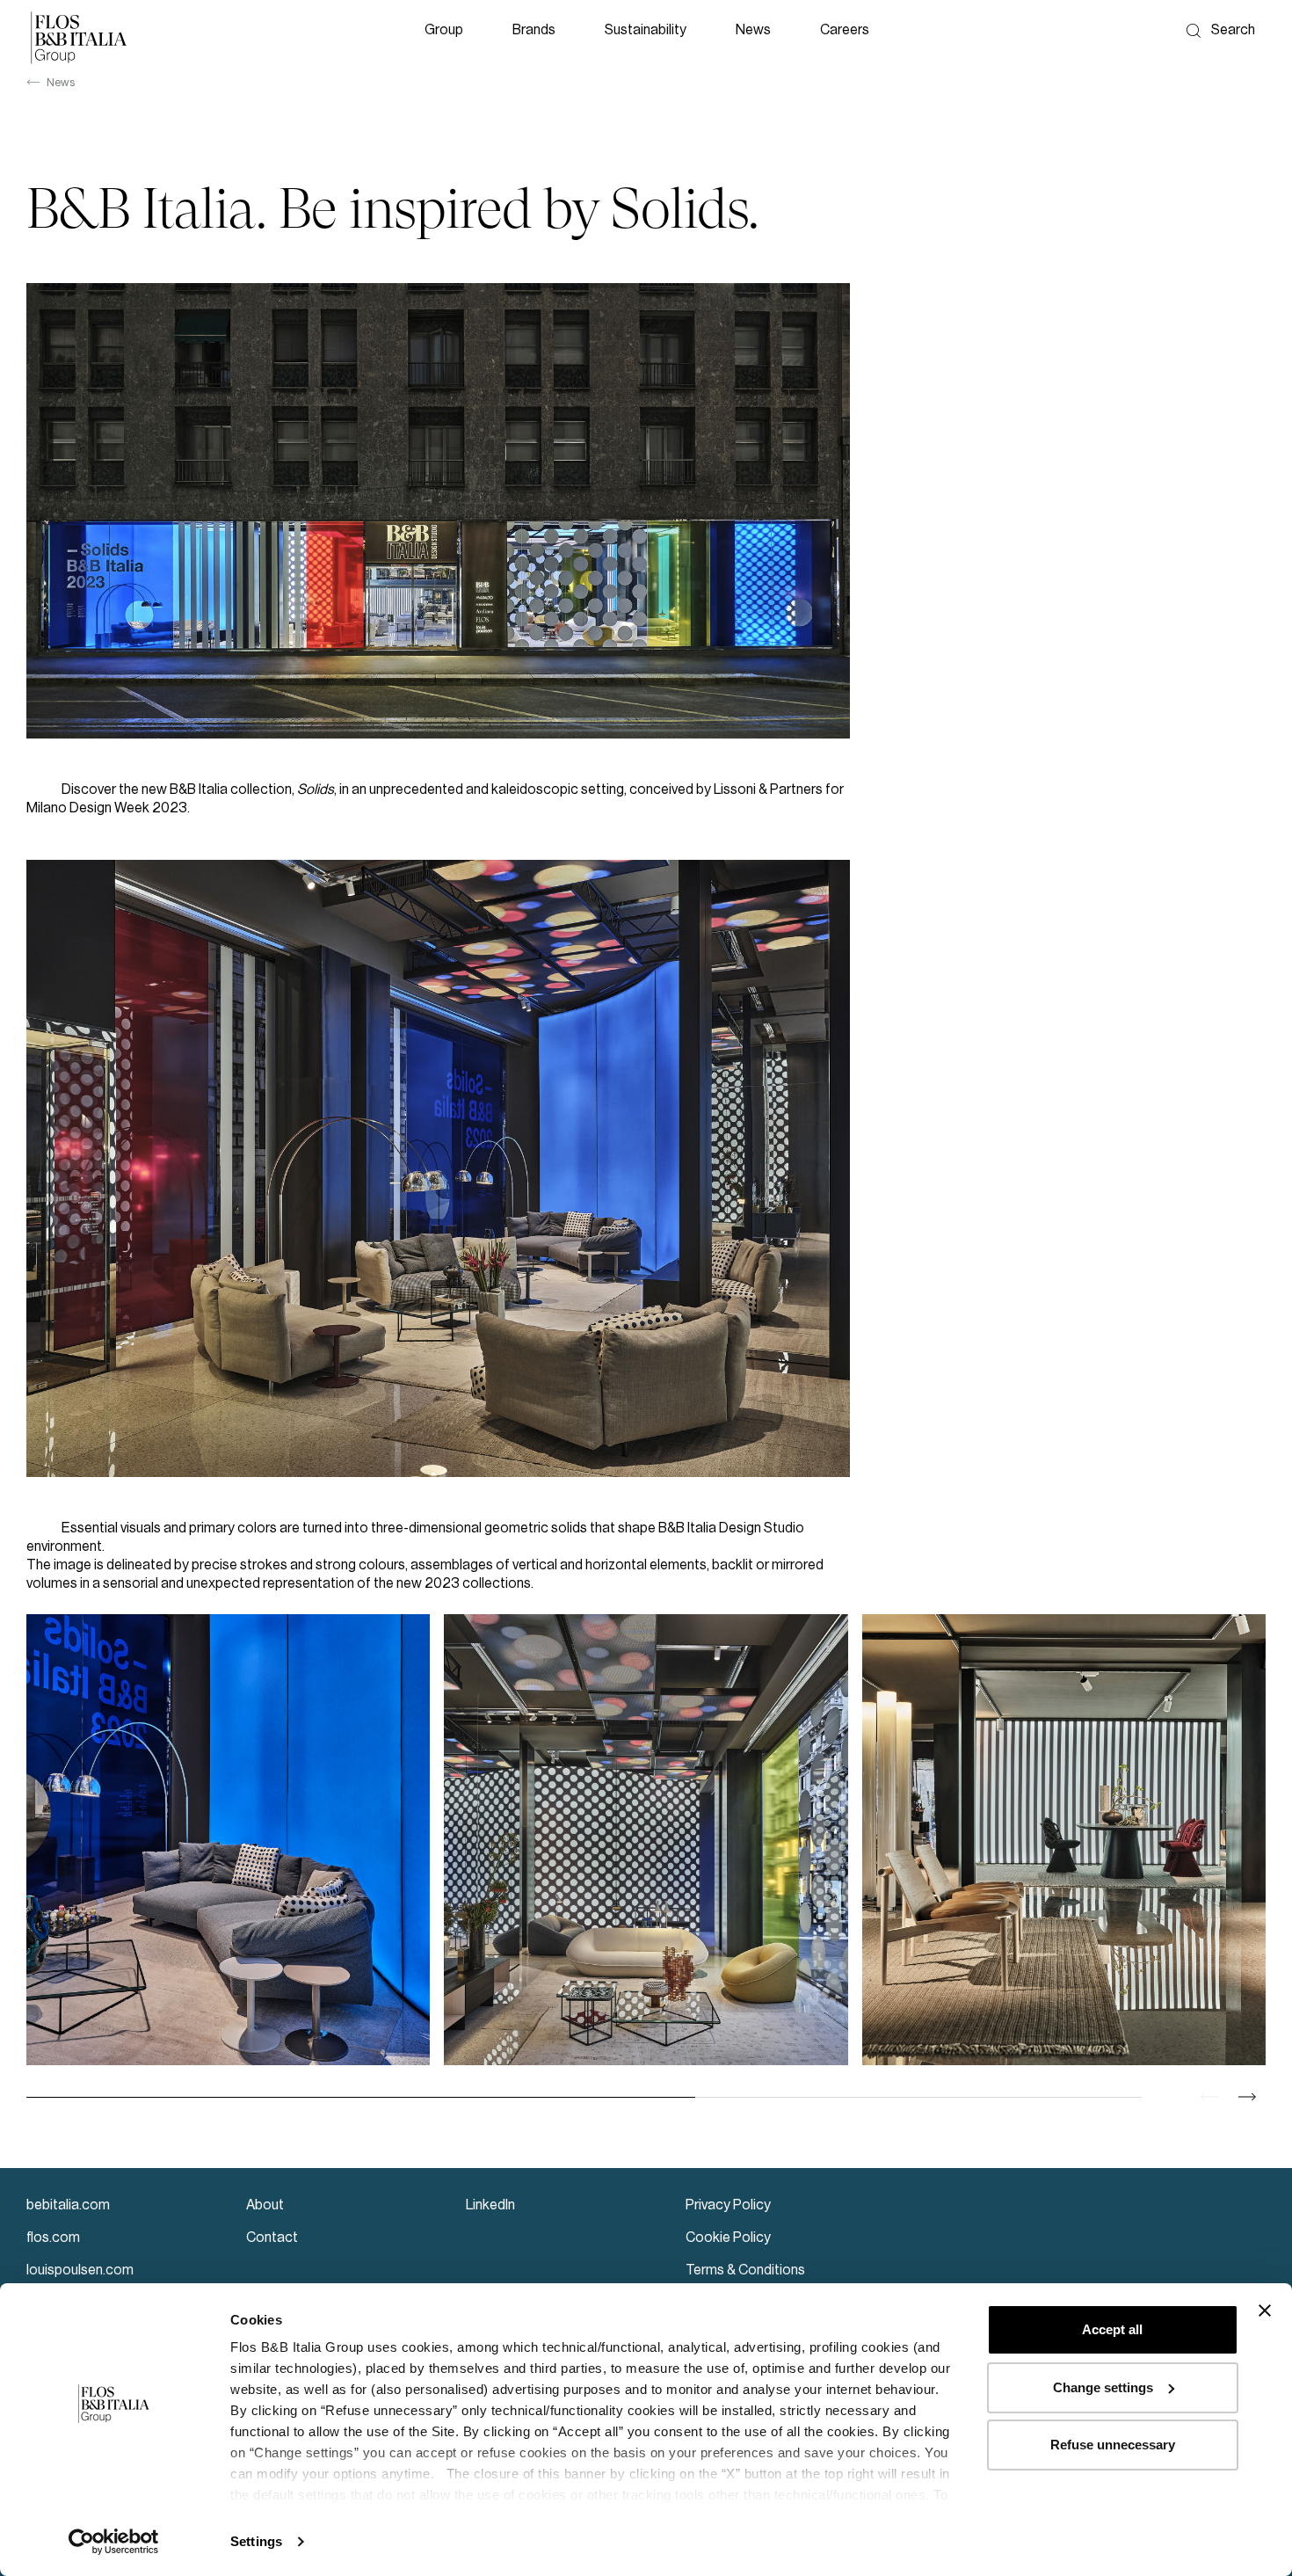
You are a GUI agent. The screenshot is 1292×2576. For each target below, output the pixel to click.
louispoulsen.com (80, 2270)
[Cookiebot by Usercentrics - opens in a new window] (114, 2542)
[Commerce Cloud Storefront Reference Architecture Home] (79, 37)
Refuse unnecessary (1113, 2445)
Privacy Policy (728, 2205)
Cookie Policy (728, 2238)
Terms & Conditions (745, 2270)
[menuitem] (447, 37)
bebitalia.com (68, 2205)
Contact (272, 2238)
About (265, 2205)
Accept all (1112, 2329)
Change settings (1103, 2387)
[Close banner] (1265, 2310)
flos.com (53, 2238)
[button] (447, 37)
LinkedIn (490, 2205)
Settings (256, 2541)
